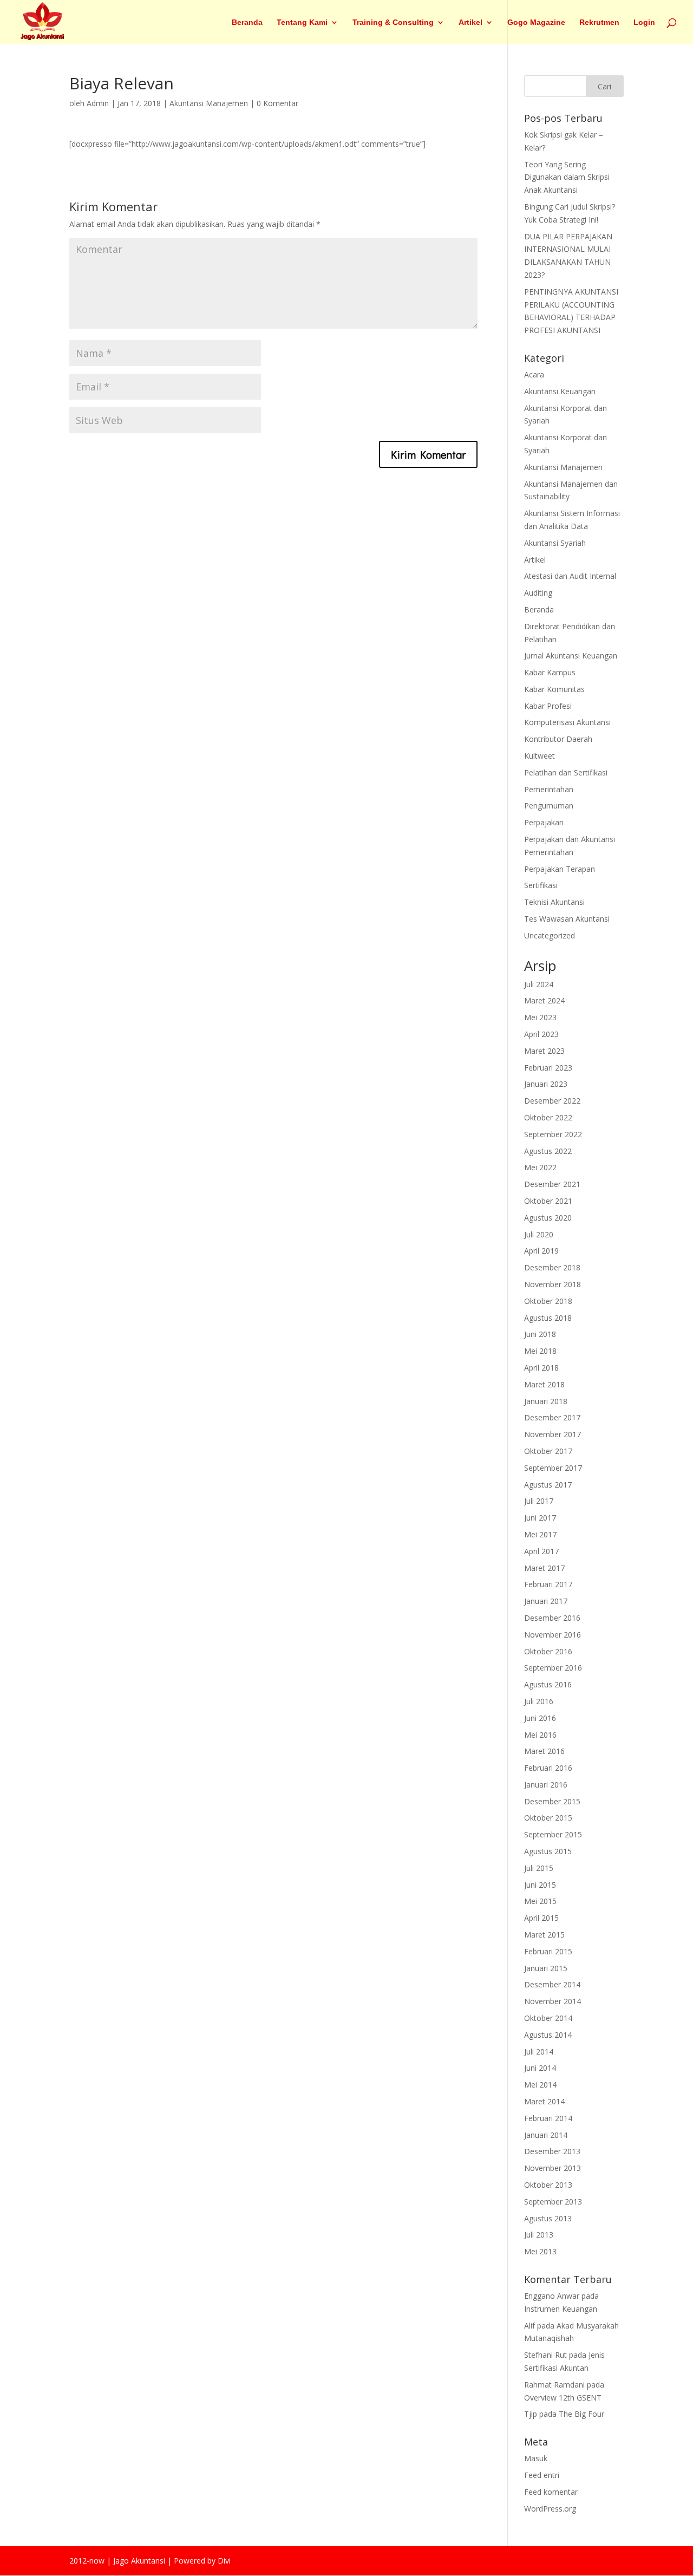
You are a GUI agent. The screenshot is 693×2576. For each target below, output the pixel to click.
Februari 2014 (548, 2118)
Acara (534, 374)
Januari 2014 (546, 2135)
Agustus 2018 (548, 1318)
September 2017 (553, 1468)
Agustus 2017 (548, 1485)
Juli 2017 (539, 1501)
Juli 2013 (539, 2235)
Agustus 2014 (548, 2035)
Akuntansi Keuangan (560, 391)
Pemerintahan (549, 789)
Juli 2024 (539, 984)
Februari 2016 (548, 1768)
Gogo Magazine (536, 22)
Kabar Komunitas (554, 689)
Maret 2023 (544, 1051)
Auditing (538, 593)
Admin (98, 103)
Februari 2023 (548, 1068)
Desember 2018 (552, 1267)
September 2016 (553, 1668)
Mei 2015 (540, 1901)
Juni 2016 (540, 1718)
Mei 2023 (540, 1017)
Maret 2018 (544, 1384)
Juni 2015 (540, 1885)
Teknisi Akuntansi (554, 902)
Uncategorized (550, 935)
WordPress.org (550, 2509)
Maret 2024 (544, 1000)
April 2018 (541, 1368)
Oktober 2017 (548, 1451)
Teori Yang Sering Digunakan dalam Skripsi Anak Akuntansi (567, 177)
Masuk (536, 2458)
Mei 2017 (540, 1534)
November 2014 (553, 2001)
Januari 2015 (546, 1968)
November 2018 (553, 1284)
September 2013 (553, 2202)
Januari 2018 (546, 1401)
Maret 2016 (544, 1751)
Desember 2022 (552, 1101)
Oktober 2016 (548, 1651)
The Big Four (581, 2414)
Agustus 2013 (548, 2218)
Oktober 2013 (548, 2185)
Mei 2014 (540, 2085)
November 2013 (553, 2168)
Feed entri (542, 2475)
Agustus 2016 (548, 1684)
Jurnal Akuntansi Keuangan (571, 656)
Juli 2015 (539, 1868)
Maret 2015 (544, 1935)
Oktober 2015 (548, 1818)
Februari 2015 (548, 1951)
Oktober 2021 (548, 1201)
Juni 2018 (540, 1334)
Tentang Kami (302, 22)
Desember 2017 (552, 1417)
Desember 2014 (552, 1984)
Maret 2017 (544, 1568)
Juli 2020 (539, 1234)
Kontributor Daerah (558, 739)
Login (644, 22)
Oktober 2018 (548, 1301)
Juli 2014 (539, 2052)
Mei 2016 (540, 1735)
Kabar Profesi (548, 706)
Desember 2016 (552, 1618)
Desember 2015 (552, 1801)
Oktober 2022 (548, 1117)
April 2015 (541, 1918)
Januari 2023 (546, 1084)
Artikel (470, 22)
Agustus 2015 (548, 1851)
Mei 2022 (540, 1167)
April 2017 (541, 1551)
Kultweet (540, 756)
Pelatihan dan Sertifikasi (566, 772)
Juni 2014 (540, 2068)
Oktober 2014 (548, 2018)
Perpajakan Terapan (560, 869)
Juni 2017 (540, 1518)
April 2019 (541, 1251)
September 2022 (553, 1134)
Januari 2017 (546, 1601)
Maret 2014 (544, 2101)
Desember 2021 (552, 1184)
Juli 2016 (539, 1701)
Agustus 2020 (548, 1218)
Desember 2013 (552, 2151)
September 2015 (553, 1834)
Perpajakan (544, 822)
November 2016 (553, 1635)
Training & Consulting (393, 22)
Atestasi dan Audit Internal (570, 576)
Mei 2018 (540, 1351)
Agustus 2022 (548, 1151)
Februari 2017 (548, 1584)
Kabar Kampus (550, 672)
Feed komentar (551, 2492)
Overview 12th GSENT (563, 2398)
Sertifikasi (541, 885)
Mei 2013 (540, 2251)
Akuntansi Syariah (555, 543)
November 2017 (553, 1434)
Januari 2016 (546, 1785)
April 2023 (541, 1034)
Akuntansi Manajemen (209, 103)
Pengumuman (549, 806)
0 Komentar (277, 103)
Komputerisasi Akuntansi (567, 722)
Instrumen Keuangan (561, 2309)
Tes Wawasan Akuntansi (567, 919)
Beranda (247, 22)
